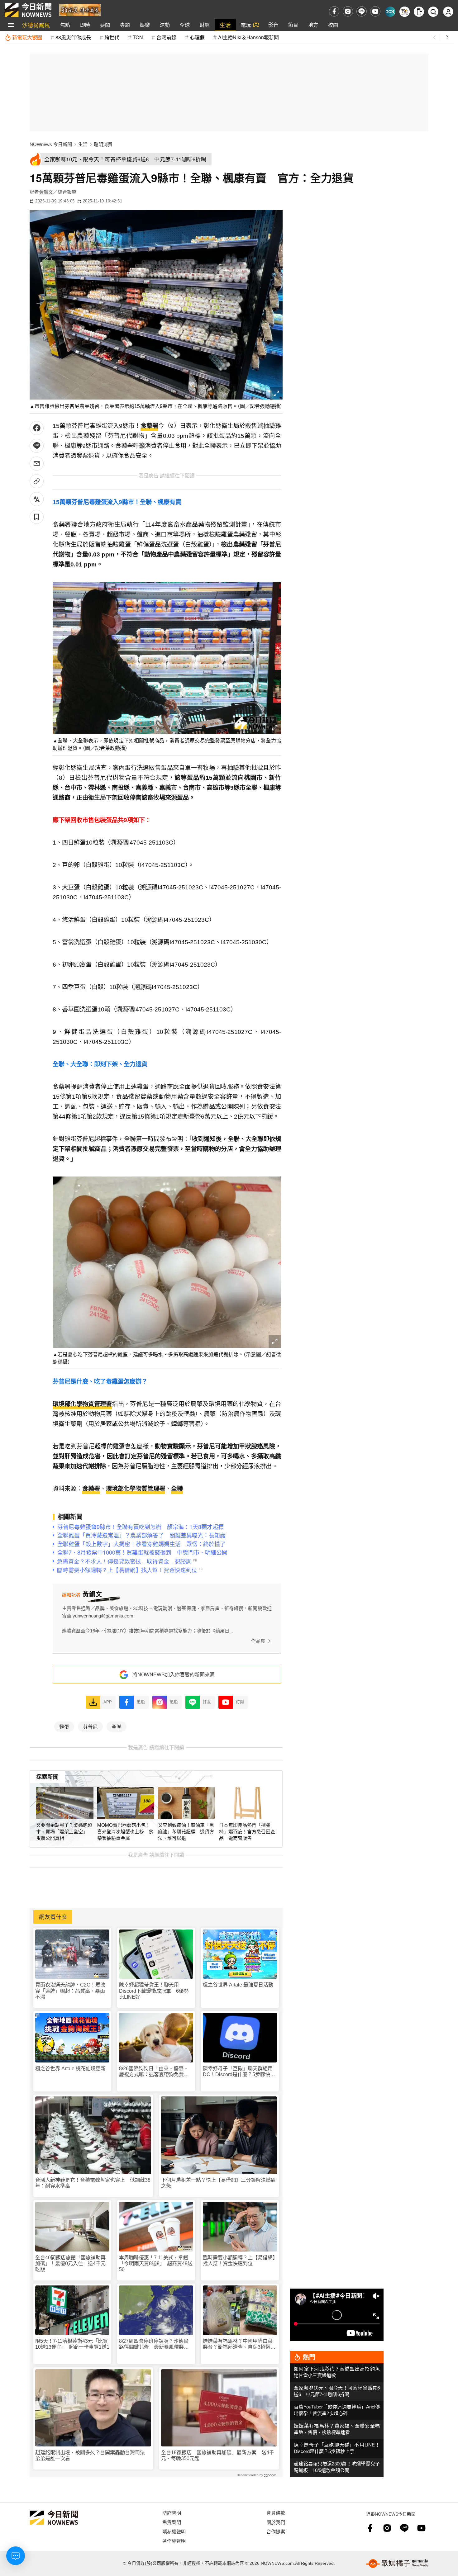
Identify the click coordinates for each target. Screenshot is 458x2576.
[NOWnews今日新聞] (28, 10)
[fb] (334, 11)
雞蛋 (64, 1726)
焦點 (65, 25)
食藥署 (149, 426)
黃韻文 (46, 192)
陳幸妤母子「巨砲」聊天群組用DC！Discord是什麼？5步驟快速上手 (239, 2072)
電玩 (246, 25)
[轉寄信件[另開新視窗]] (37, 464)
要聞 (105, 25)
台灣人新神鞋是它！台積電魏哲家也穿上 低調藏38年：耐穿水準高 (93, 2183)
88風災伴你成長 (73, 37)
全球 (185, 25)
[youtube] (375, 11)
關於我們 (276, 2522)
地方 (313, 25)
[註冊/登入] (448, 12)
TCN (138, 37)
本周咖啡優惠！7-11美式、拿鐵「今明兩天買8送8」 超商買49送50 (156, 2263)
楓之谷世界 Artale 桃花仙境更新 (70, 2069)
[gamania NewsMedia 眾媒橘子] (397, 2564)
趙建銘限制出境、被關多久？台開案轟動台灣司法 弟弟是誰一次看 (93, 2455)
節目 (293, 25)
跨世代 (112, 37)
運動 (165, 25)
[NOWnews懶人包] (405, 12)
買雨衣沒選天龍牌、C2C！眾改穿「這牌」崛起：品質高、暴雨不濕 (70, 1991)
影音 (273, 25)
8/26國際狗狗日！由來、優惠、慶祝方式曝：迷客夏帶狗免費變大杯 (154, 2072)
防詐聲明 (172, 2513)
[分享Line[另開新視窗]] (37, 446)
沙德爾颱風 (36, 25)
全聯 (177, 1489)
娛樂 (145, 25)
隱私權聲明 (174, 2531)
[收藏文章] (37, 517)
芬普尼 (90, 1726)
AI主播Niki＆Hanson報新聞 (248, 37)
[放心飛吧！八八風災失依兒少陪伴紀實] (80, 9)
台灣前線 (166, 37)
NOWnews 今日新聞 (51, 144)
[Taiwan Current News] (390, 12)
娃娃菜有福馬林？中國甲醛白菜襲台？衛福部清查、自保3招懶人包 (239, 2344)
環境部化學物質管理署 (82, 1404)
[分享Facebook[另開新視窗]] (37, 428)
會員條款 (276, 2513)
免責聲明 (172, 2522)
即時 (85, 25)
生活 (225, 25)
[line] (362, 11)
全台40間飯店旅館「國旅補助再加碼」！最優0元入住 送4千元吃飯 (70, 2263)
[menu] (11, 25)
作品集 (258, 1641)
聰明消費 (103, 144)
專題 (125, 25)
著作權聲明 (174, 2541)
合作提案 (276, 2531)
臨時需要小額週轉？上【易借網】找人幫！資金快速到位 (239, 2261)
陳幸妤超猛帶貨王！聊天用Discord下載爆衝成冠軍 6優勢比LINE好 (154, 1991)
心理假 (197, 37)
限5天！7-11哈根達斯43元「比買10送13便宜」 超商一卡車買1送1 (72, 2344)
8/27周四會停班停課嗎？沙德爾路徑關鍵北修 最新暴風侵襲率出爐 (154, 2344)
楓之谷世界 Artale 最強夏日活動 (238, 1985)
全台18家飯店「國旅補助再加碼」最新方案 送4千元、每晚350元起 (218, 2455)
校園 (333, 25)
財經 (205, 25)
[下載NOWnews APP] (419, 12)
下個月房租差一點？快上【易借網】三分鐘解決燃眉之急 (218, 2183)
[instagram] (348, 11)
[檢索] (433, 12)
